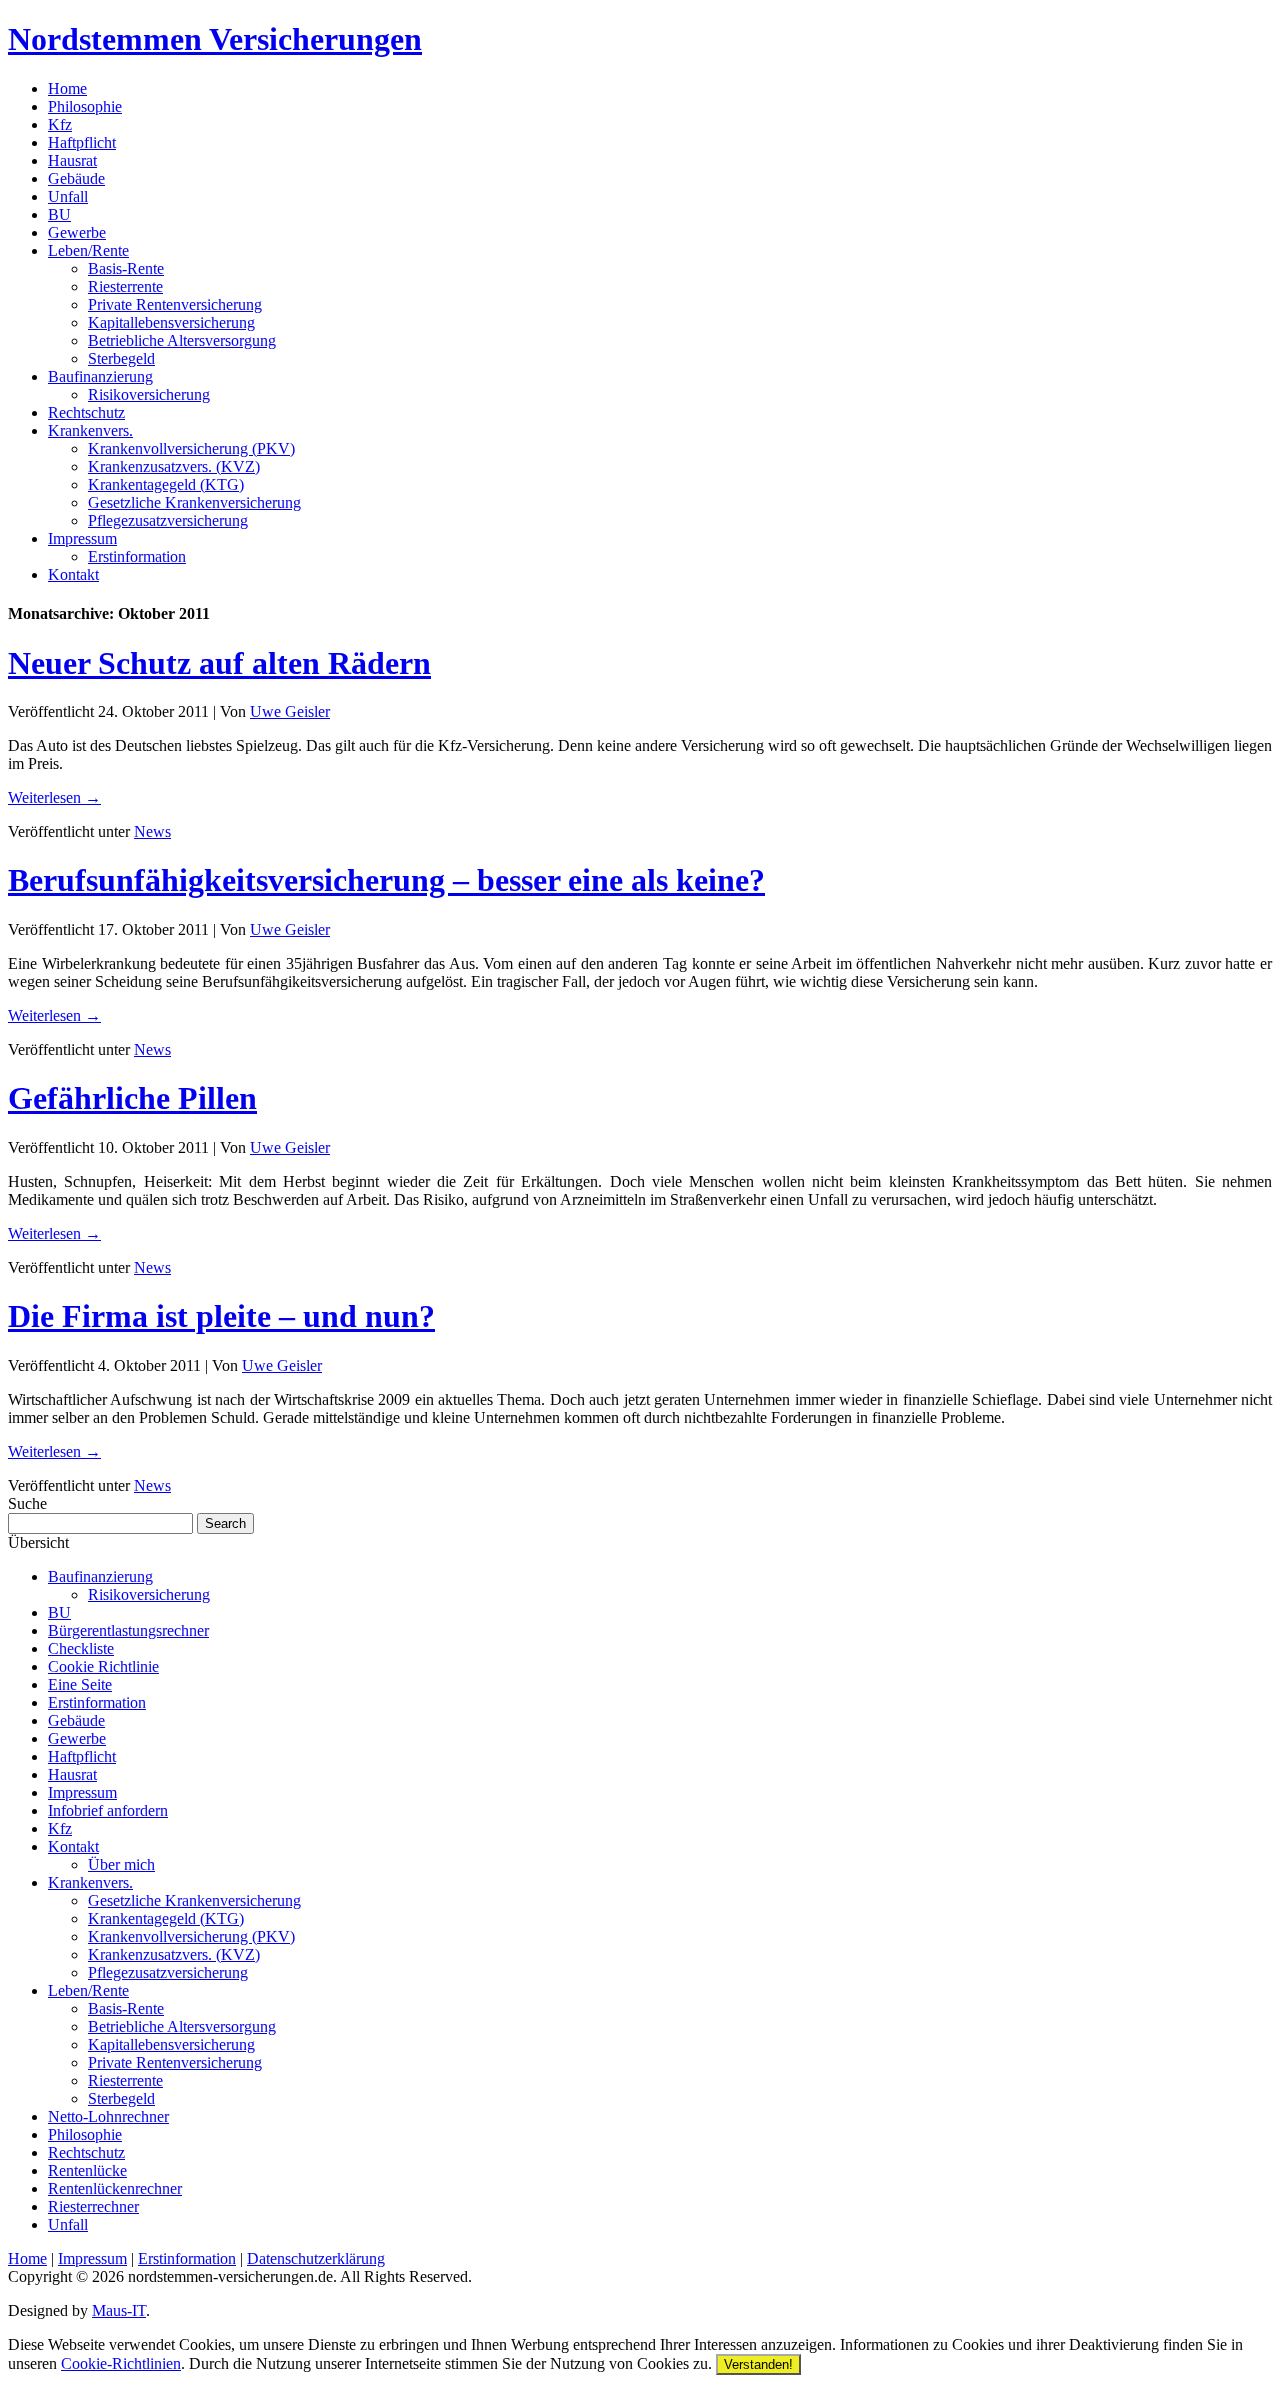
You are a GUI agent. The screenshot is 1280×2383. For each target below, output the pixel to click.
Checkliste (81, 1648)
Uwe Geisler (290, 711)
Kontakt (73, 574)
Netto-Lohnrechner (108, 2116)
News (152, 831)
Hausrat (72, 160)
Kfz (60, 124)
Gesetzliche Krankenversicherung (194, 502)
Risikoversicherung (149, 394)
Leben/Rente (88, 250)
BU (59, 214)
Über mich (121, 1864)
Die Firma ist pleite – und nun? (221, 1316)
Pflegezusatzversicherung (168, 520)
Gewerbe (77, 232)
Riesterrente (125, 286)
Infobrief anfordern (108, 1810)
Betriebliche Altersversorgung (182, 340)
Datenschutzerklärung (316, 2258)
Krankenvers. (90, 430)
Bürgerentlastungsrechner (128, 1630)
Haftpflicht (82, 142)
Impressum (82, 538)
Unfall (68, 196)
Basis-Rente (126, 268)
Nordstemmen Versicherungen (215, 39)
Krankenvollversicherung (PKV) (191, 448)
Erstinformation (137, 556)
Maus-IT (119, 2310)
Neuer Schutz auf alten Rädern (219, 663)
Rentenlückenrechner (115, 2188)
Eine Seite (80, 1684)
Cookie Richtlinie (103, 1666)
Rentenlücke (87, 2170)
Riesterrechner (93, 2206)
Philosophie (85, 106)
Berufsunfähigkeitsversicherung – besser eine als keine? (386, 880)
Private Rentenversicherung (175, 304)
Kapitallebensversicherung (171, 322)
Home (67, 88)
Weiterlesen (54, 797)
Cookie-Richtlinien (121, 2363)
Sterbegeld (121, 358)
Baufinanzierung (100, 376)
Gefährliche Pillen (132, 1098)
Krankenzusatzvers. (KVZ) (174, 466)
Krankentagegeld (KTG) (166, 484)
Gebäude (76, 178)
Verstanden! (758, 2364)
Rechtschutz (86, 412)
